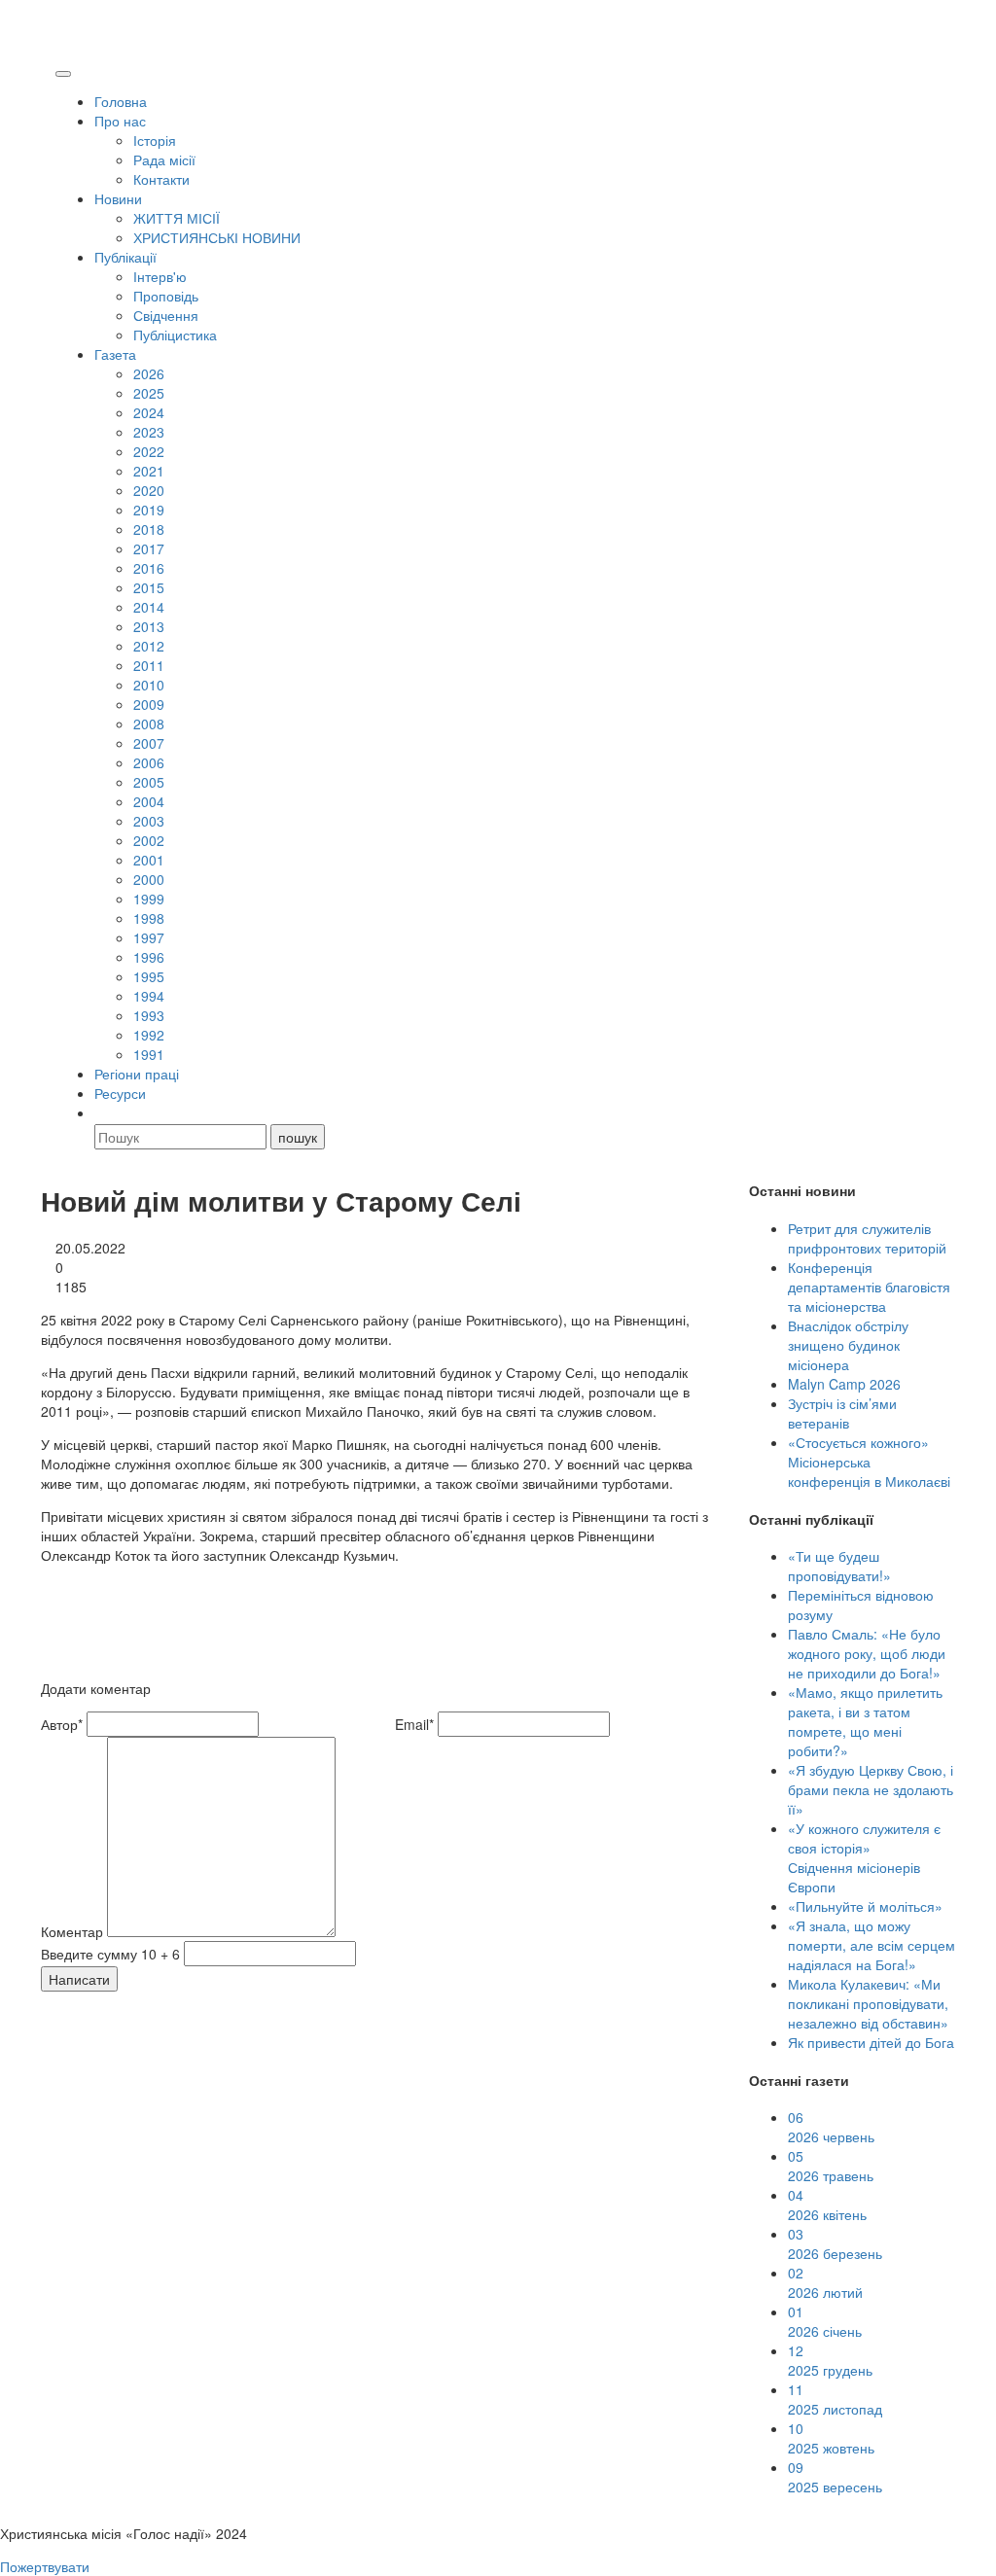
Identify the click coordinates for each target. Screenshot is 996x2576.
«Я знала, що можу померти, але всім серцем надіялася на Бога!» (871, 1945)
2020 (149, 490)
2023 (149, 432)
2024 (149, 412)
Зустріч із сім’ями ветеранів (842, 1413)
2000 (149, 879)
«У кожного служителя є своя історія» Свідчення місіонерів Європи (864, 1857)
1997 (149, 937)
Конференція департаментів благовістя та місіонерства (869, 1287)
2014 (149, 607)
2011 (149, 665)
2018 (149, 529)
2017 (149, 548)
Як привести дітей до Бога (871, 2042)
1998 (149, 918)
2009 (149, 704)
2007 (149, 743)
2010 (149, 685)
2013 (149, 626)
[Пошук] (103, 1112)
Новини (118, 198)
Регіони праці (137, 1074)
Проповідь (166, 296)
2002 (149, 840)
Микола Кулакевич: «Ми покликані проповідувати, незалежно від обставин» (868, 2003)
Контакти (161, 179)
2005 (149, 782)
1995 (149, 976)
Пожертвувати (45, 2566)
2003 (149, 821)
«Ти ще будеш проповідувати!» (839, 1566)
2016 (149, 568)
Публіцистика (175, 335)
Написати (79, 1979)
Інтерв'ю (160, 276)
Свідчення (166, 315)
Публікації (125, 257)
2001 (149, 860)
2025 (149, 393)
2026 (149, 373)
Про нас (120, 121)
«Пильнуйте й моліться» (865, 1906)
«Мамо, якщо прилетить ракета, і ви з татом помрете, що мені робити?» (865, 1721)
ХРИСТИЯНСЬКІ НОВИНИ (217, 237)
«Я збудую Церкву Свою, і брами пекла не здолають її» (871, 1789)
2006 (149, 762)
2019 (149, 510)
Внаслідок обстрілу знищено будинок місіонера (848, 1345)
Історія (155, 140)
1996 (149, 957)
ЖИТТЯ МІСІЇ (177, 218)
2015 (149, 587)
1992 (149, 1035)
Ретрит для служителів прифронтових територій (867, 1238)
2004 (149, 801)
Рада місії (164, 159)
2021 (149, 471)
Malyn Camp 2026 (844, 1384)
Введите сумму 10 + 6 (110, 1954)
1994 (149, 996)
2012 (149, 646)
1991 (149, 1054)
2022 (149, 451)
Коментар (72, 1931)
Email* (414, 1724)
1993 (149, 1015)
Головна (121, 101)
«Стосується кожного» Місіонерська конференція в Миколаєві (869, 1462)
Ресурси (120, 1093)
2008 (149, 723)
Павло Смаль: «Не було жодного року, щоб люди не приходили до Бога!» (867, 1653)
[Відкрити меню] (63, 74)
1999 (149, 899)
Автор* (62, 1724)
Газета (115, 354)
